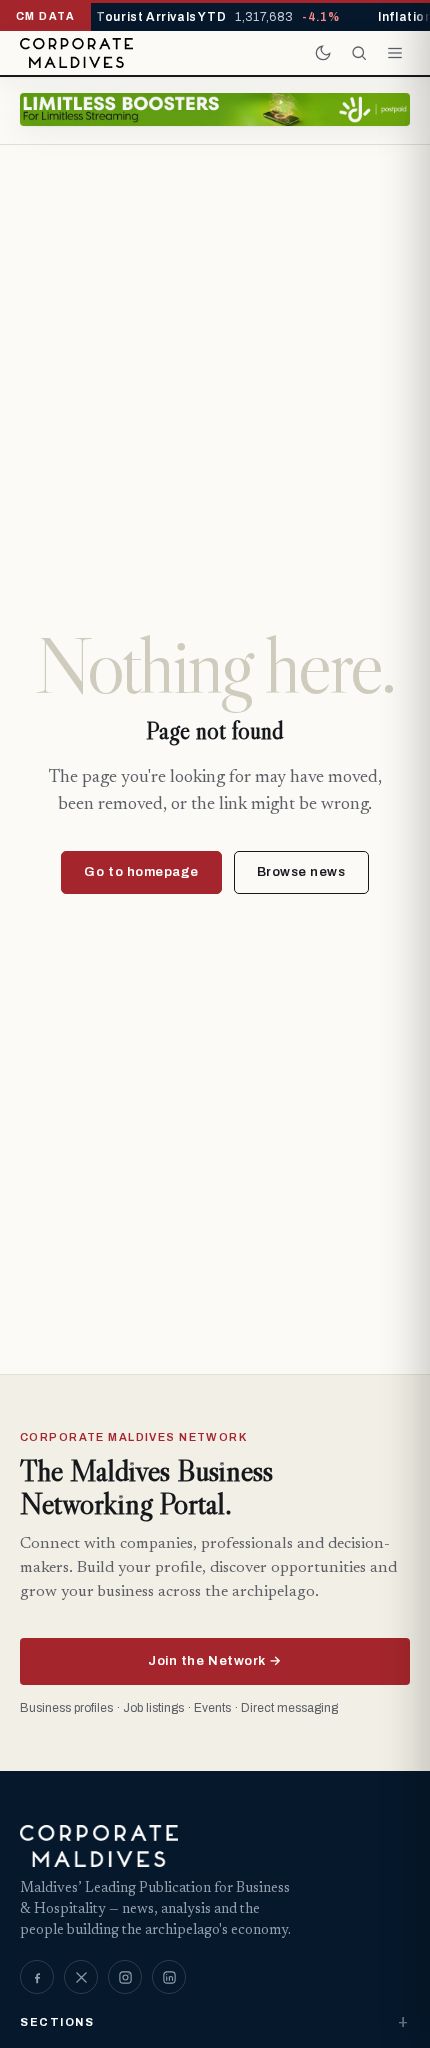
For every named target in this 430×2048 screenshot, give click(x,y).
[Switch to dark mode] (323, 53)
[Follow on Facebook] (37, 1977)
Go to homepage (141, 872)
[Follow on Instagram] (125, 1977)
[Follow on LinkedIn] (169, 1977)
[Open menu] (395, 53)
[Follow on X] (81, 1977)
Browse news (301, 872)
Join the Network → (214, 1661)
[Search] (359, 53)
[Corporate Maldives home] (76, 53)
